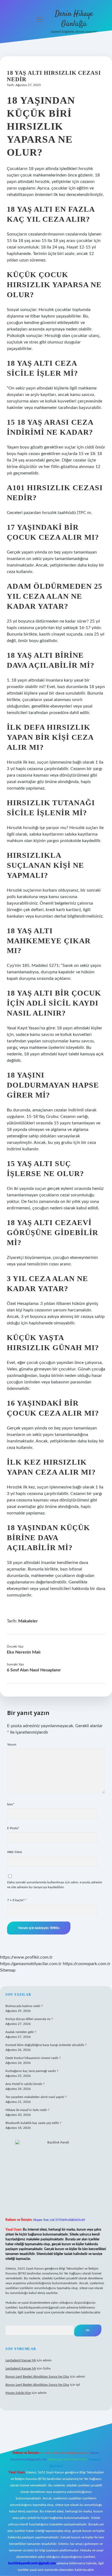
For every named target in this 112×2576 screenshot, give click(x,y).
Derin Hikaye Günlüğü (74, 19)
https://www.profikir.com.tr (26, 1957)
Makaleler (28, 1621)
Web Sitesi (15, 1852)
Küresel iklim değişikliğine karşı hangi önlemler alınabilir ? (46, 2045)
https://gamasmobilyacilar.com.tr (31, 1964)
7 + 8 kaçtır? (17, 1900)
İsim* (11, 1804)
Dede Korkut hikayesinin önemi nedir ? (33, 2058)
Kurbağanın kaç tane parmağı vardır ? (32, 2071)
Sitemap (8, 1970)
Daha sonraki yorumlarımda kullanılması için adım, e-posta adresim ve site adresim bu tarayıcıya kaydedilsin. (55, 1885)
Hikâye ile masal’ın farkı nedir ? (27, 2110)
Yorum (12, 1744)
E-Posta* (13, 1828)
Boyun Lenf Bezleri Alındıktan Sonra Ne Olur (37, 2377)
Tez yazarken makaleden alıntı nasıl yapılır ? (36, 2097)
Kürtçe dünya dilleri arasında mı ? (29, 2019)
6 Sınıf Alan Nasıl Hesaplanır (34, 1670)
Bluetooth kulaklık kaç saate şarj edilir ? (33, 2123)
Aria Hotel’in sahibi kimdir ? (25, 2084)
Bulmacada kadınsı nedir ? (24, 2006)
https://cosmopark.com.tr (87, 1964)
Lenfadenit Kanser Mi (21, 2360)
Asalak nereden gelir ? (21, 2032)
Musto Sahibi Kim (18, 2393)
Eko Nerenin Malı (24, 1652)
